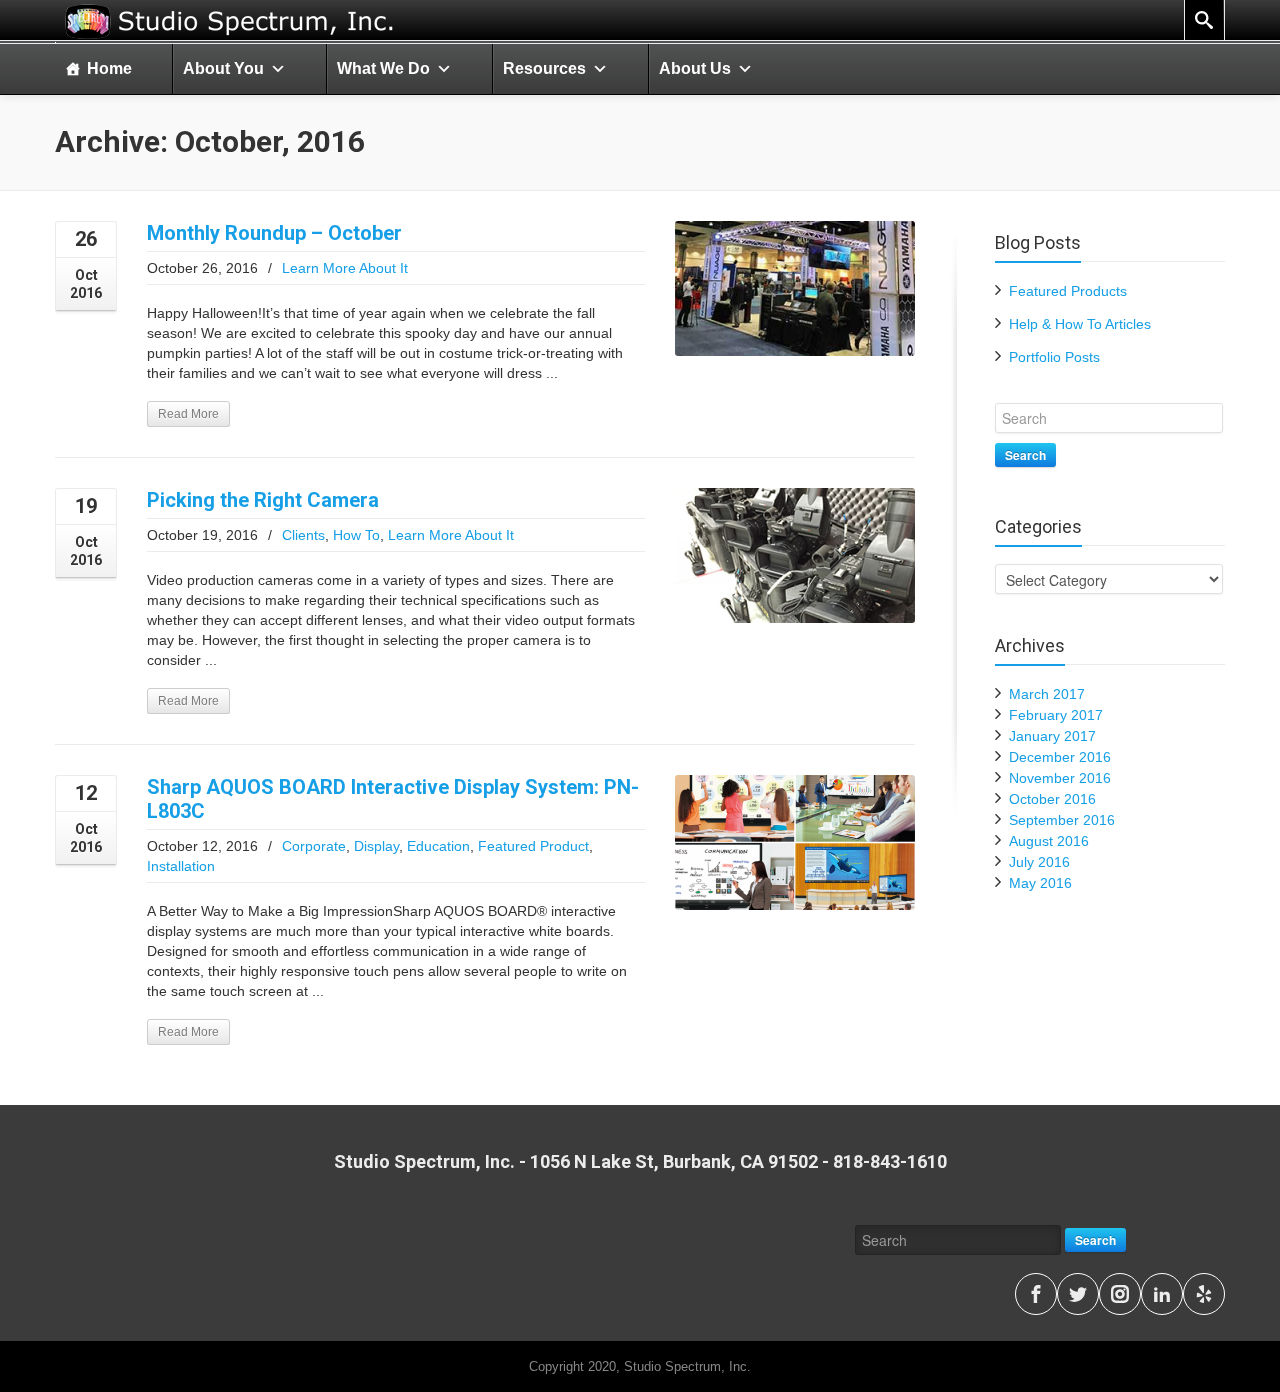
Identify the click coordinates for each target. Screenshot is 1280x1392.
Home (109, 68)
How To (356, 535)
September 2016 (1062, 820)
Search (1025, 455)
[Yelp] (1204, 1294)
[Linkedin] (1162, 1294)
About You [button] (223, 68)
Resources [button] (544, 68)
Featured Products (1068, 291)
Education (438, 846)
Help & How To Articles (1080, 324)
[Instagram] (1120, 1294)
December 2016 (1060, 757)
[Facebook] (1036, 1294)
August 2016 (1049, 841)
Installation (181, 866)
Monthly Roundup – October (274, 233)
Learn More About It (345, 268)
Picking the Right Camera (263, 500)
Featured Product (533, 846)
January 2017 (1052, 736)
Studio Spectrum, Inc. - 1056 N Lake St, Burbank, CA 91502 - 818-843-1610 (640, 1161)
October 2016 (1052, 799)
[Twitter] (1078, 1294)
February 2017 (1056, 715)
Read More (188, 414)
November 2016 (1060, 778)
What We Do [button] (383, 68)
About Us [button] (695, 68)
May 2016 (1040, 883)
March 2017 (1047, 694)
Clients (303, 535)
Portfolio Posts (1054, 357)
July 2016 (1039, 862)
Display (376, 846)
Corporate (314, 846)
